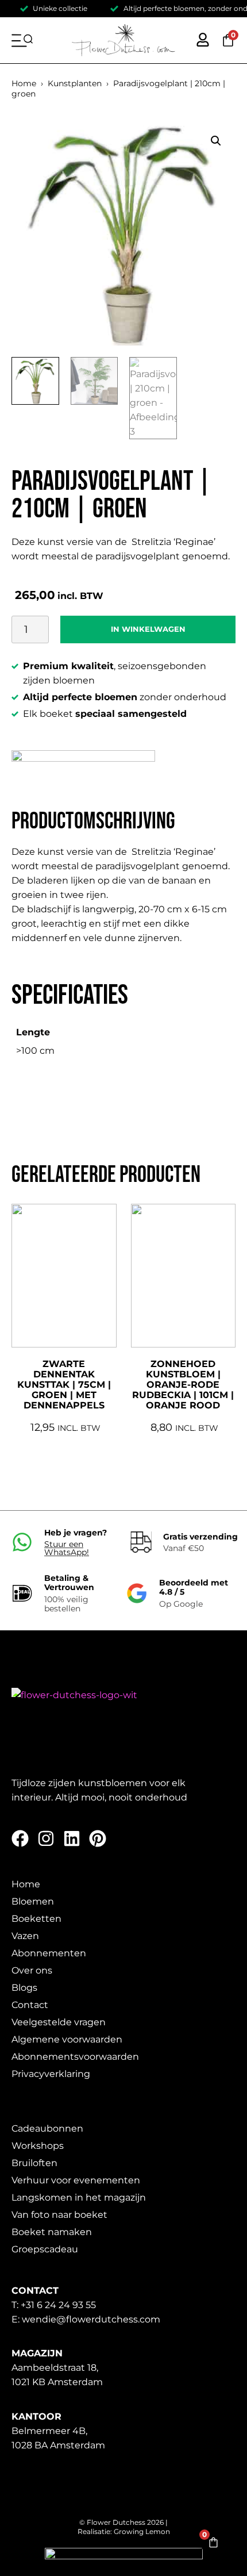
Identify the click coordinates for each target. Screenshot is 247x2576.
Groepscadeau (45, 2249)
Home (24, 83)
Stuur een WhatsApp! (67, 1548)
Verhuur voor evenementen (76, 2180)
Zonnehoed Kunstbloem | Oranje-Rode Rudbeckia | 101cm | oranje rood (183, 1385)
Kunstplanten (75, 83)
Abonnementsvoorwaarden (75, 2057)
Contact (30, 2005)
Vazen (25, 1936)
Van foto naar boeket (59, 2215)
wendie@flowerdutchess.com (91, 2319)
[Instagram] (46, 1838)
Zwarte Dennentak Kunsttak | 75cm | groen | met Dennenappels (64, 1385)
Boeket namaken (52, 2232)
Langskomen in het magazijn (79, 2197)
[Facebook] (20, 1838)
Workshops (38, 2146)
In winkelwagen (148, 629)
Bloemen (33, 1901)
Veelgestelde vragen (59, 2022)
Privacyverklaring (51, 2074)
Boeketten (36, 1919)
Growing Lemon (142, 2531)
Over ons (32, 1970)
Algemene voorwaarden (67, 2039)
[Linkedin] (72, 1838)
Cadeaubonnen (47, 2128)
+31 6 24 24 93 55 (58, 2305)
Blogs (24, 1988)
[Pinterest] (98, 1838)
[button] (216, 141)
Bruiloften (34, 2163)
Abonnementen (49, 1953)
